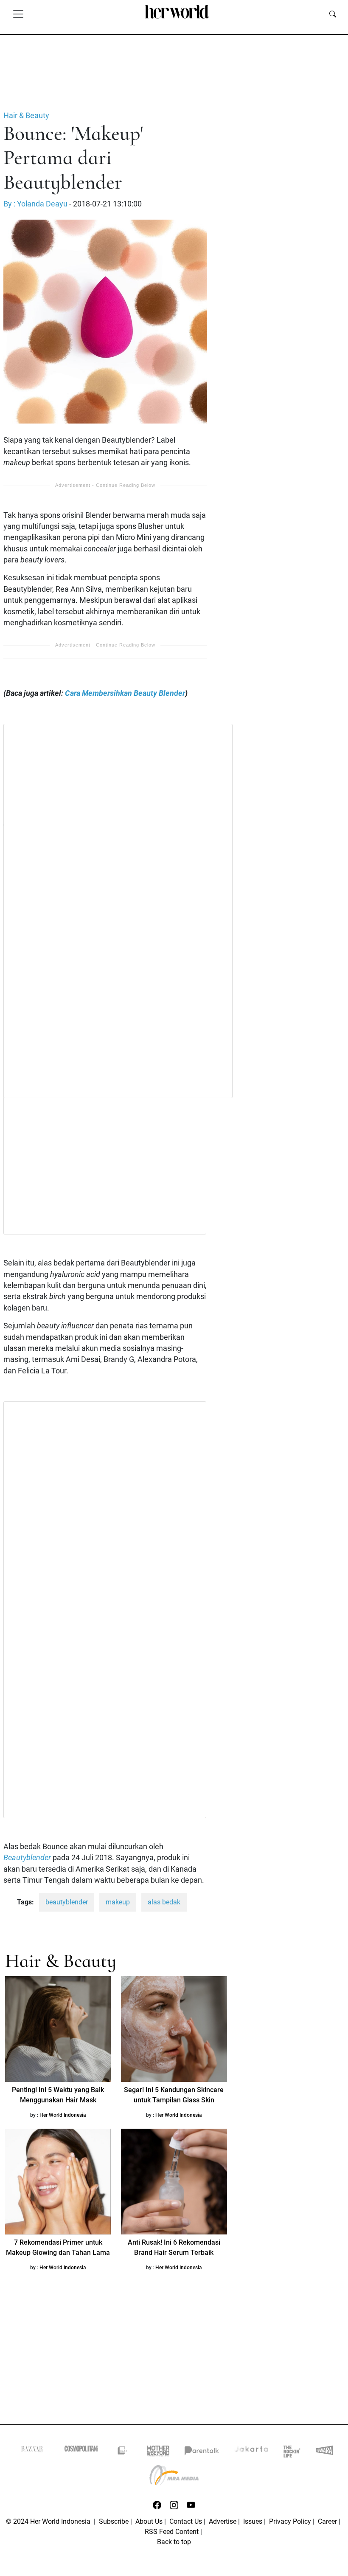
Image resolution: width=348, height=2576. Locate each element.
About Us (149, 2521)
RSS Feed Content (172, 2532)
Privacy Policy (290, 2521)
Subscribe (114, 2521)
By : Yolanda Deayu (35, 204)
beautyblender (67, 1902)
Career (327, 2521)
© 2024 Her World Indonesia (49, 2521)
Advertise (223, 2521)
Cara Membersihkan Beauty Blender (125, 693)
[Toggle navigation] (18, 14)
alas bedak (164, 1902)
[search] (333, 14)
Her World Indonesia (63, 2115)
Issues (253, 2521)
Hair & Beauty (26, 116)
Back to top (174, 2542)
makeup (118, 1902)
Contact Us (186, 2521)
